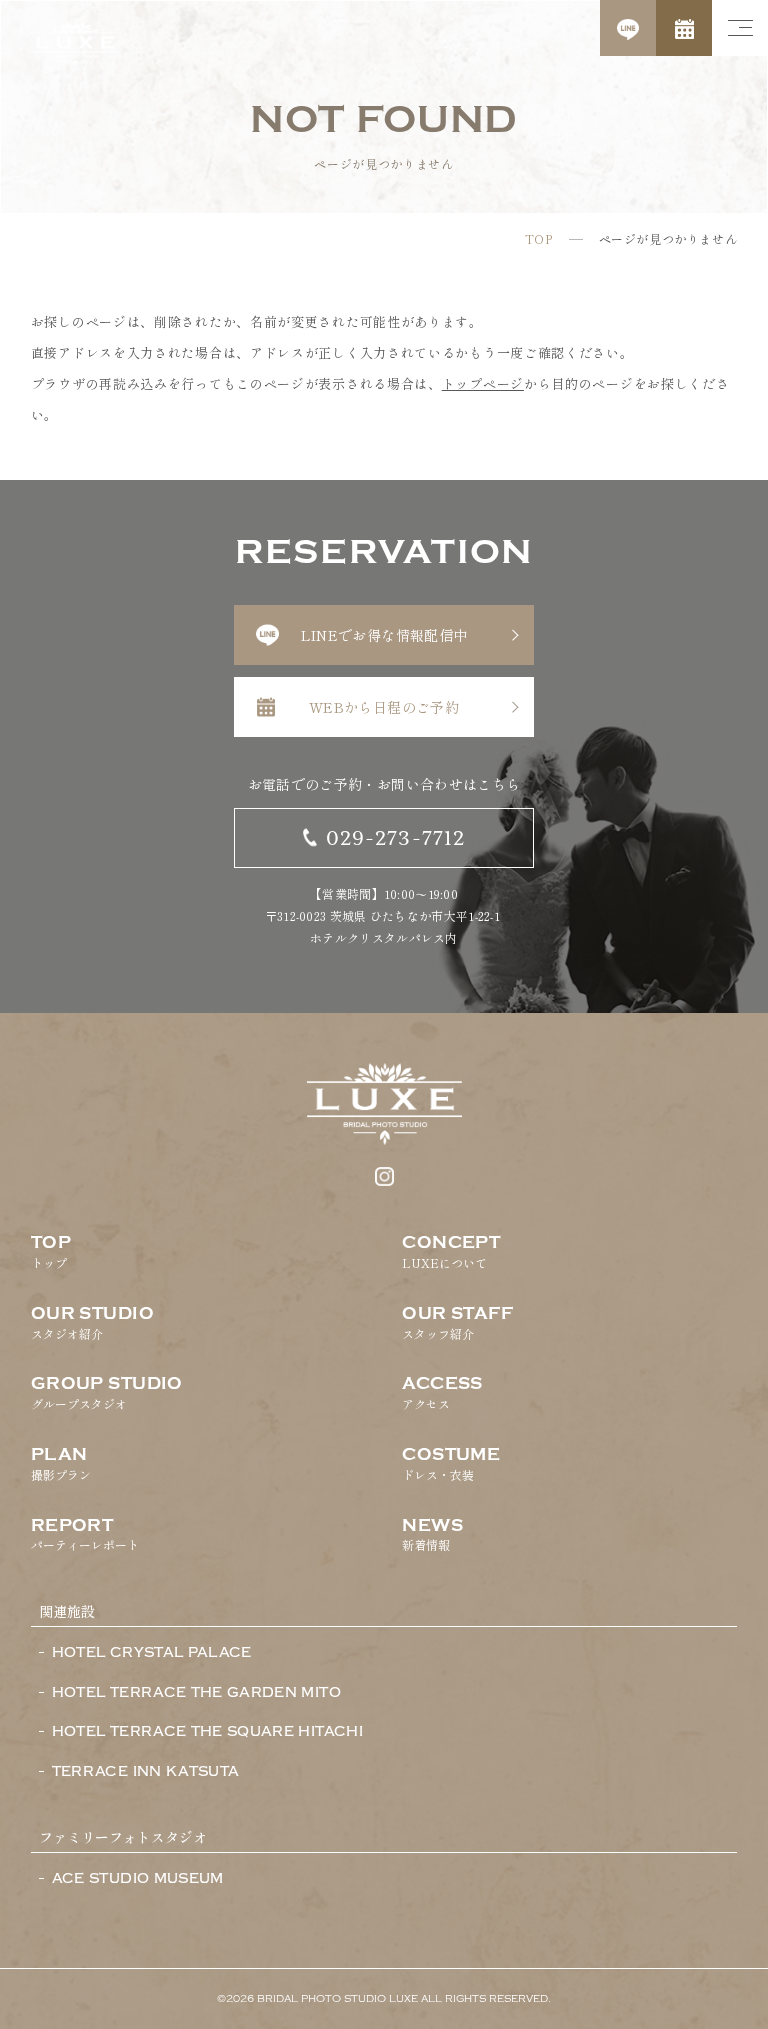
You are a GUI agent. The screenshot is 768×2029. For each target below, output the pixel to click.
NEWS (432, 1535)
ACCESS (442, 1393)
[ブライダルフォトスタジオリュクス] (75, 45)
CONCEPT (451, 1252)
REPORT (85, 1535)
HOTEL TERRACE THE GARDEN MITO (196, 1693)
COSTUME (451, 1464)
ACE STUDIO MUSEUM (138, 1879)
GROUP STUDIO (107, 1393)
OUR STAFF (457, 1323)
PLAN (61, 1464)
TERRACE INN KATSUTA (146, 1772)
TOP (539, 239)
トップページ (483, 383)
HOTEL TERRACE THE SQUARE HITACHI (207, 1732)
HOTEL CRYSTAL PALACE (152, 1653)
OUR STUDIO (92, 1323)
